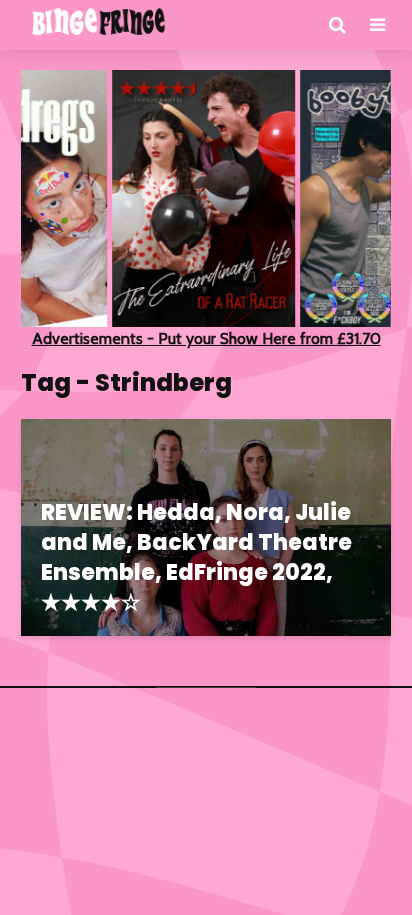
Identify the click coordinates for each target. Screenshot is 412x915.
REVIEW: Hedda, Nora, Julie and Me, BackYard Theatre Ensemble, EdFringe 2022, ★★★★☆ (196, 558)
